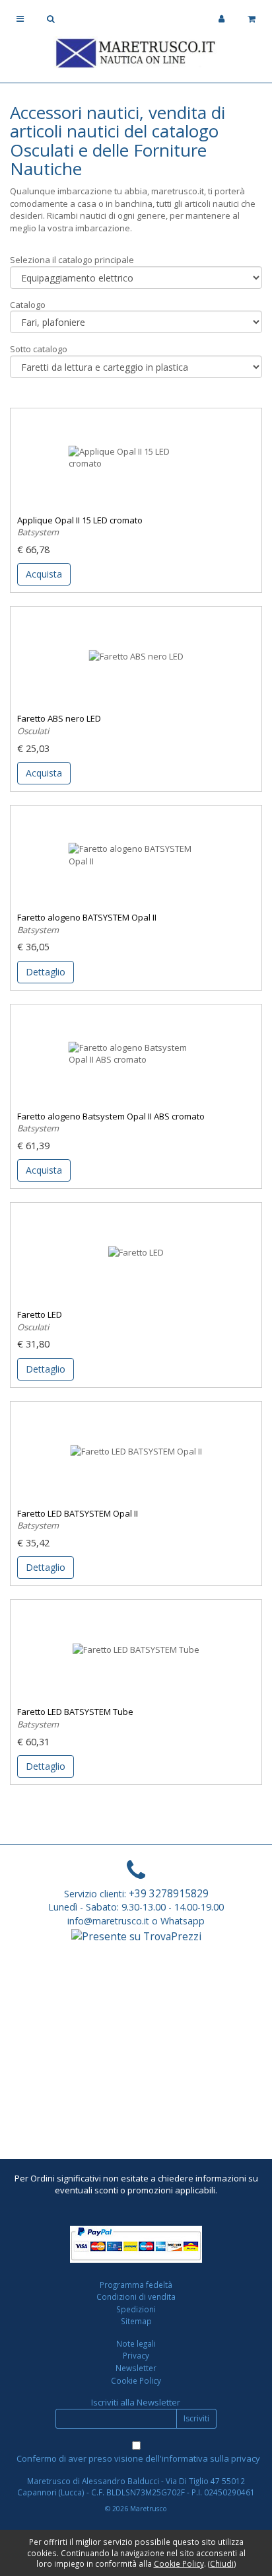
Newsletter (136, 2368)
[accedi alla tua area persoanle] (221, 19)
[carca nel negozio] (51, 19)
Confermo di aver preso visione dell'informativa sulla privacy (138, 2458)
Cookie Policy (136, 2380)
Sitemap (136, 2321)
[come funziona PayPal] (136, 2244)
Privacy (136, 2355)
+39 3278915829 (169, 1893)
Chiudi (222, 2563)
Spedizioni (136, 2309)
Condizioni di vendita (136, 2296)
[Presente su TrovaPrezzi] (136, 1935)
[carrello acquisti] (252, 19)
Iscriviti (196, 2418)
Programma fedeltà (136, 2285)
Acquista (44, 574)
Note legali (136, 2343)
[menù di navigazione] (20, 19)
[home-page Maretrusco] (136, 52)
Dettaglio (46, 972)
